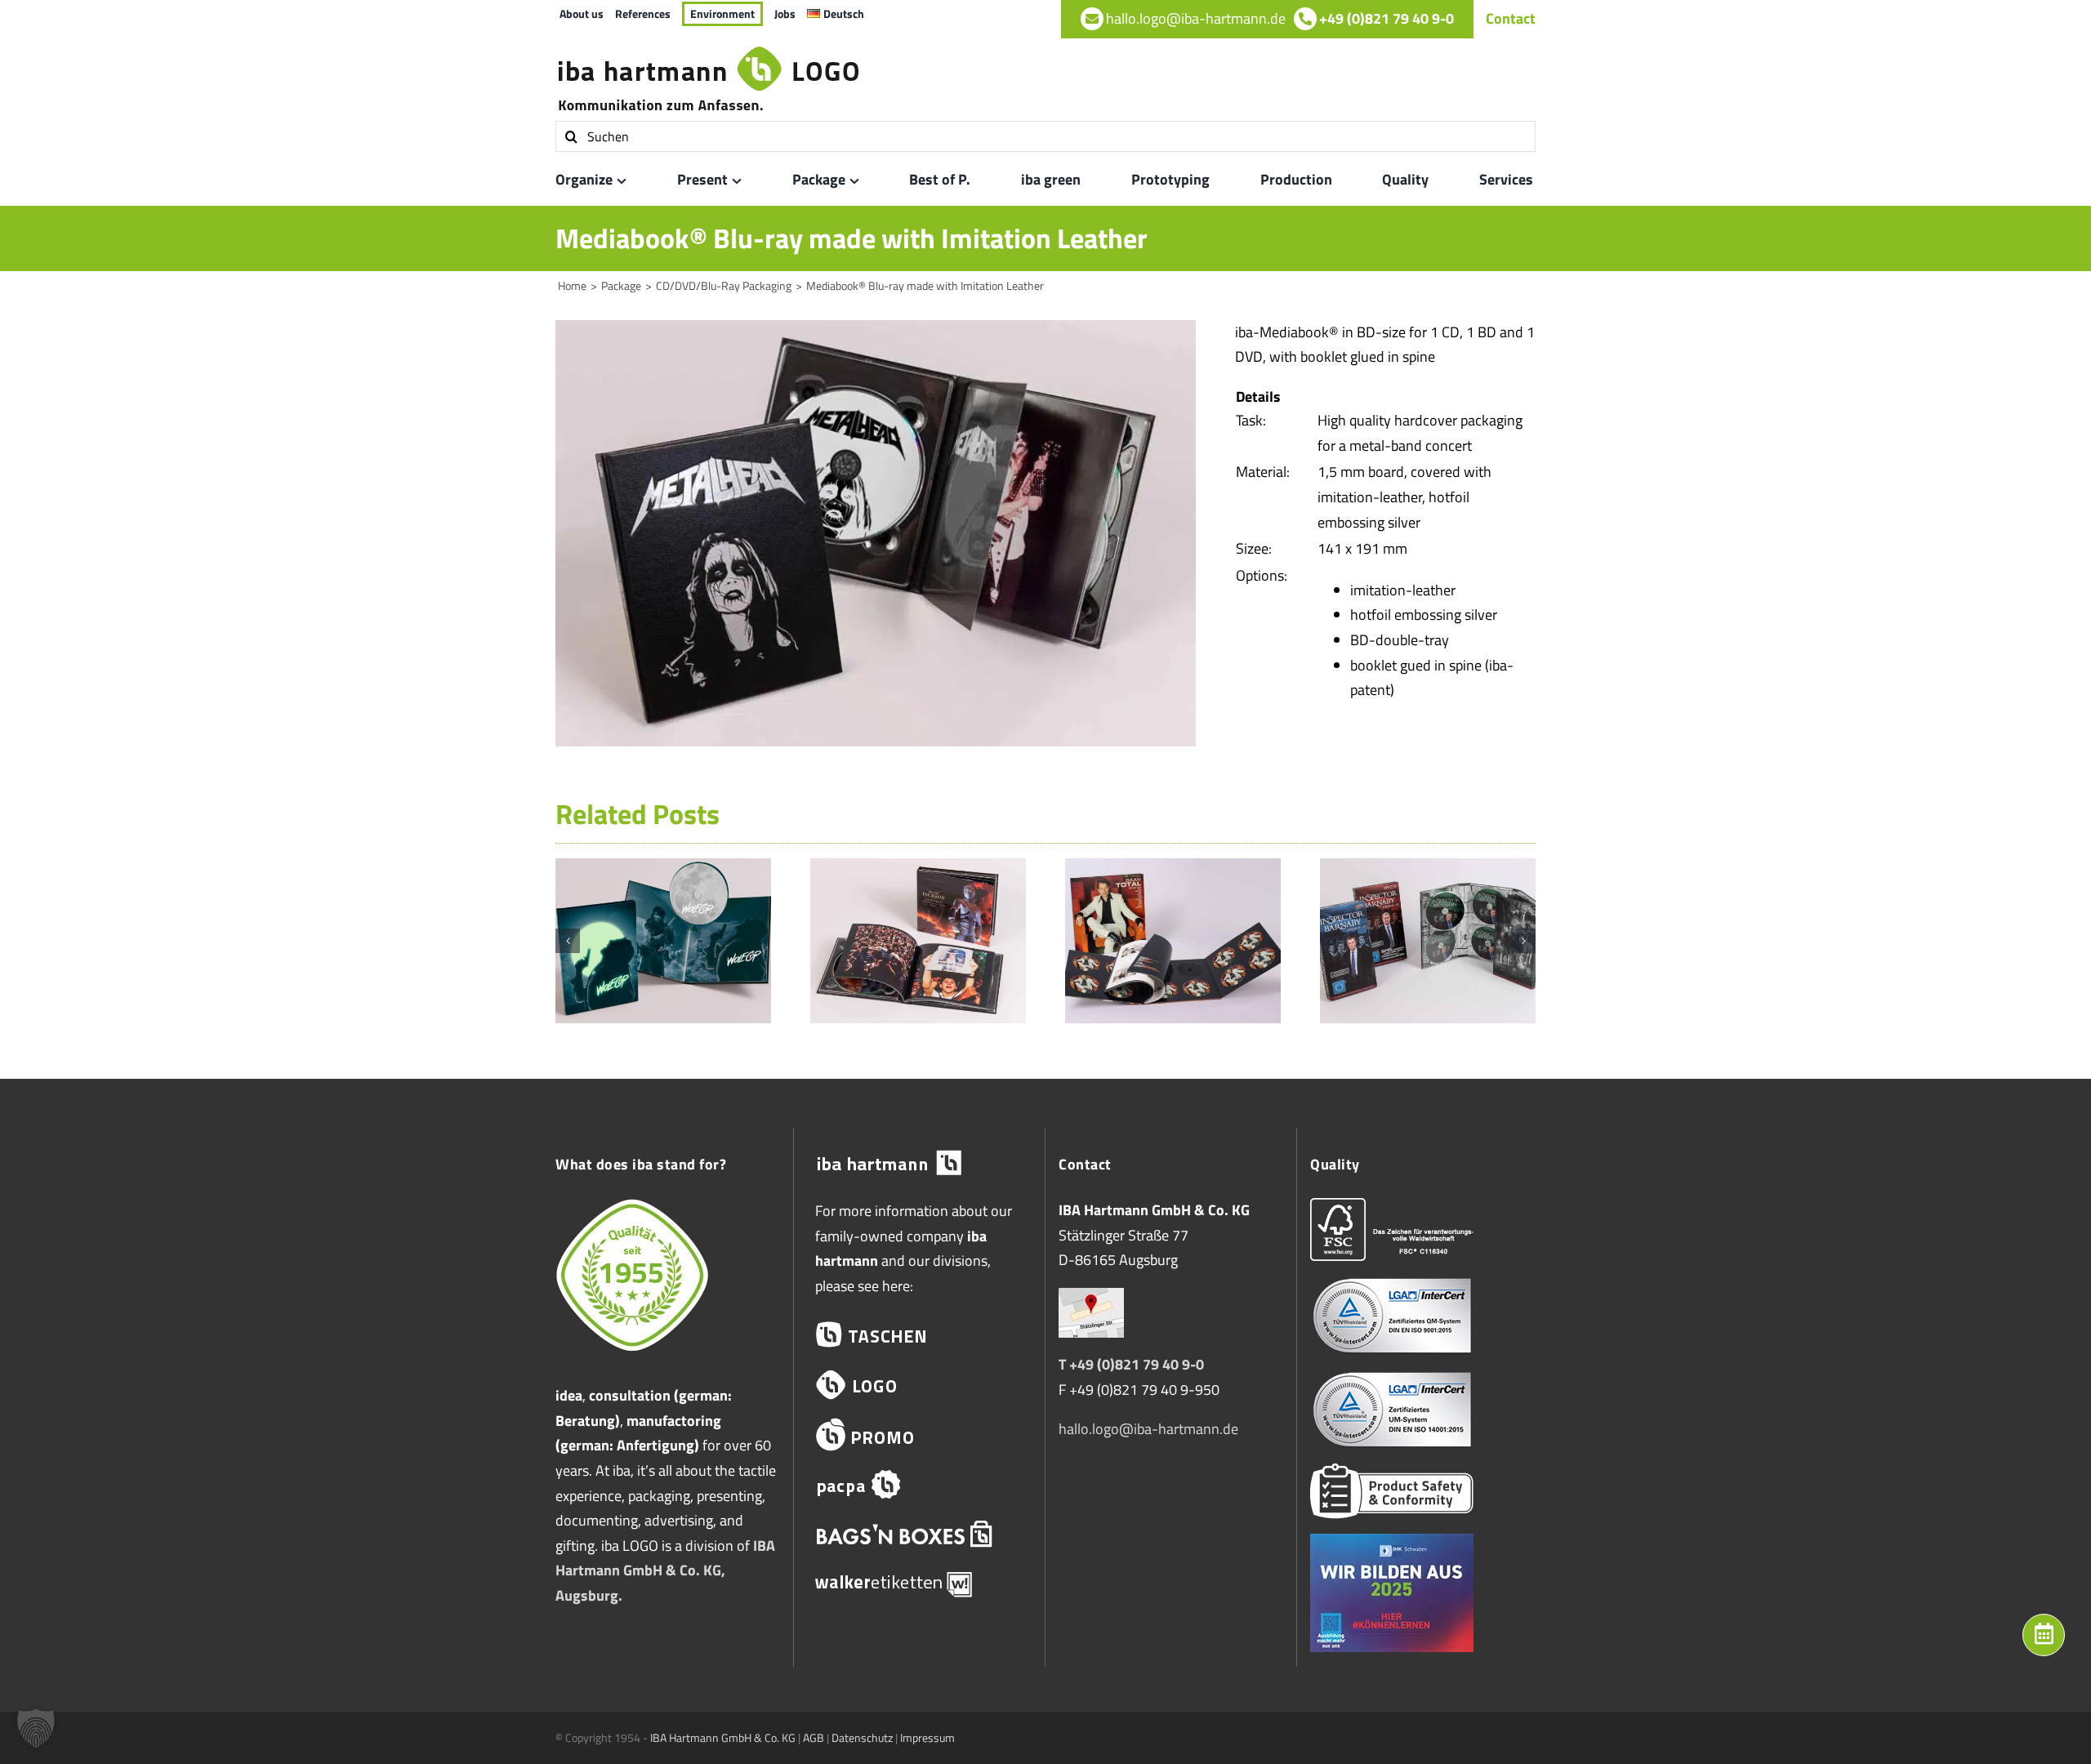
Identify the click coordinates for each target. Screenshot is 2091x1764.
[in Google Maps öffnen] (1091, 1300)
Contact (1511, 18)
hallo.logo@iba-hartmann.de (1148, 1429)
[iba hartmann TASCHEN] (919, 1335)
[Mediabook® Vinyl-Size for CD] (1173, 869)
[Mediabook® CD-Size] (918, 869)
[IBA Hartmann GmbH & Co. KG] (919, 1163)
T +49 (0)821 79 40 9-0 (1131, 1364)
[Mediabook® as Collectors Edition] (1428, 869)
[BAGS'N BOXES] (919, 1534)
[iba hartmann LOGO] (919, 1385)
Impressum (927, 1737)
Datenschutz (862, 1737)
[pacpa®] (919, 1484)
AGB (814, 1737)
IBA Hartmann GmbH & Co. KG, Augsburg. (665, 1570)
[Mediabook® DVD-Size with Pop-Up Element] (663, 869)
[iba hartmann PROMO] (919, 1434)
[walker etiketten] (919, 1584)
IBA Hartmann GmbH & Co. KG (723, 1737)
